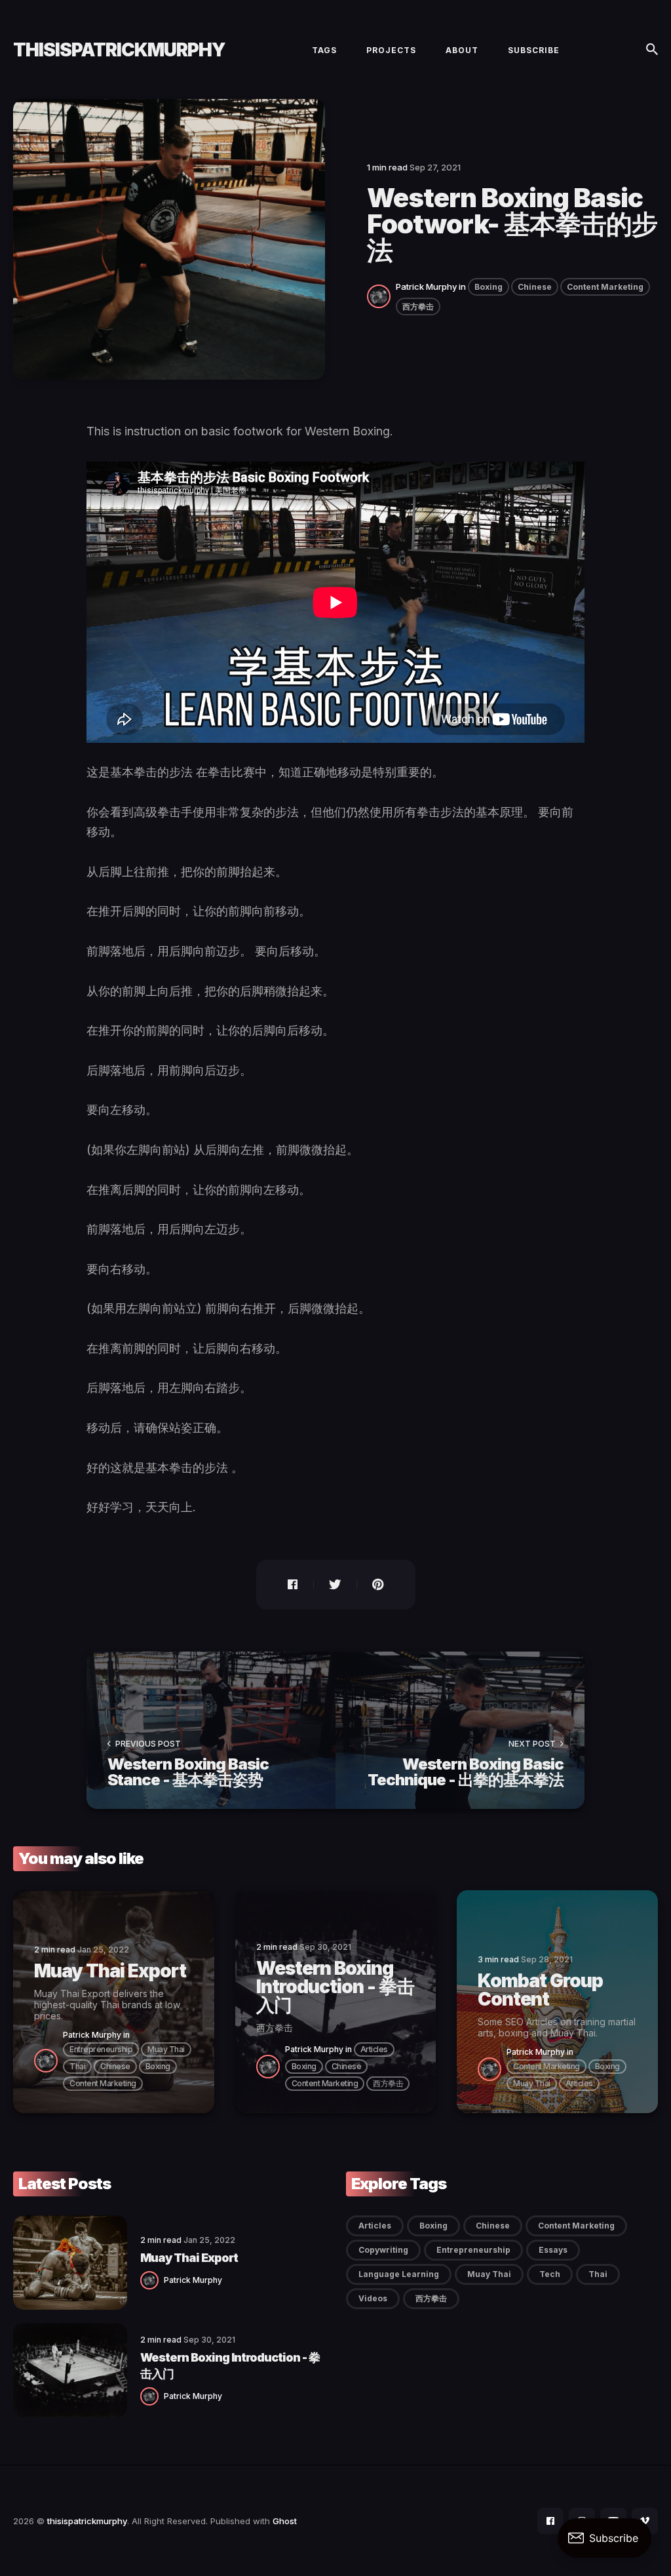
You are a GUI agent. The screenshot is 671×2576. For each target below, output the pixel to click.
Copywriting (383, 2250)
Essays (553, 2250)
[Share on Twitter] (335, 1585)
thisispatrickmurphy (119, 50)
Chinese (535, 287)
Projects (391, 50)
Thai (77, 2066)
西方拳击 (418, 307)
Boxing (489, 287)
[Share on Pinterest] (386, 1585)
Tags (324, 50)
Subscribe (534, 50)
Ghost (285, 2521)
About (462, 50)
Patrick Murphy (426, 287)
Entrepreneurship (101, 2049)
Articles (374, 2049)
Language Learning (399, 2274)
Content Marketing (605, 287)
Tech (550, 2274)
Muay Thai (166, 2049)
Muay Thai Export (189, 2258)
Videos (373, 2298)
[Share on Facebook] (285, 1585)
